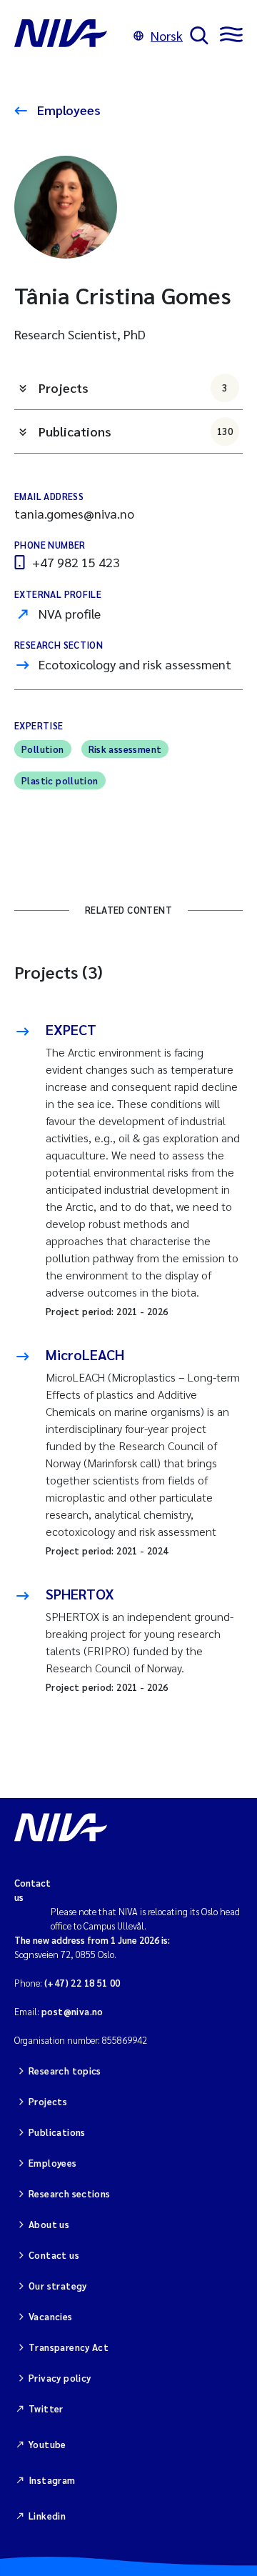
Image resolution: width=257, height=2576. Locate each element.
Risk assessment (125, 749)
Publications (136, 431)
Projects (133, 388)
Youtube (47, 2444)
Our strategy (58, 2286)
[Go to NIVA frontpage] (70, 36)
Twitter (46, 2408)
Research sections (70, 2193)
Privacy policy (60, 2378)
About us (49, 2224)
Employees (67, 110)
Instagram (52, 2480)
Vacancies (51, 2316)
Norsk (167, 35)
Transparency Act (69, 2347)
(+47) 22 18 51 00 (82, 1983)
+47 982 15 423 (76, 562)
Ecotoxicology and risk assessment (135, 664)
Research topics (65, 2071)
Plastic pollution (60, 780)
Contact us (54, 2255)
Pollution (43, 749)
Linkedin (47, 2516)
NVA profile (70, 613)
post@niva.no (72, 2011)
